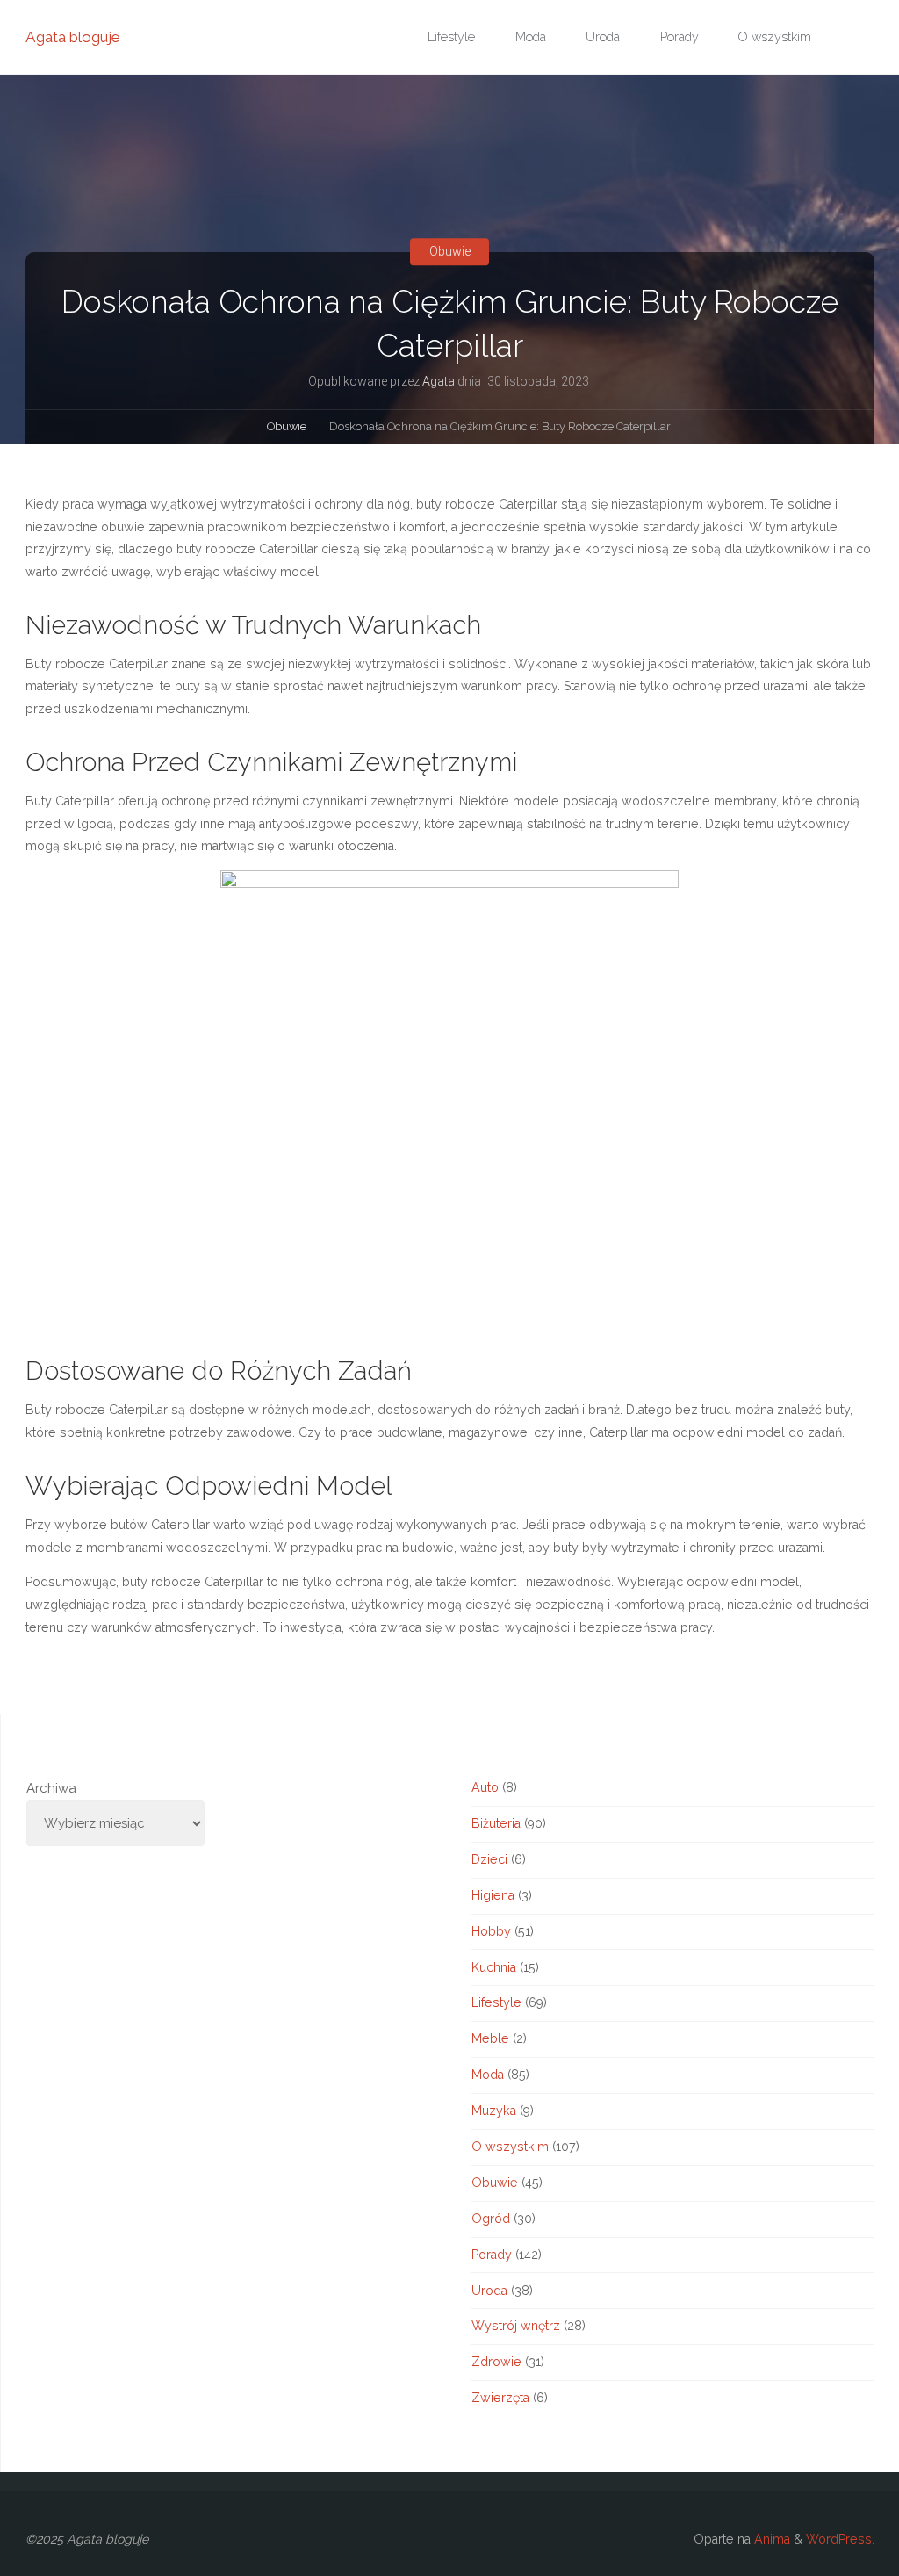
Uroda (489, 2291)
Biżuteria (496, 1823)
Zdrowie (496, 2362)
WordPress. (840, 2539)
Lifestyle (496, 2002)
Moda (488, 2075)
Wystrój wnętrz (516, 2326)
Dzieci (489, 1859)
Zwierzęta (500, 2398)
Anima (770, 2539)
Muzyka (494, 2111)
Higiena (493, 1895)
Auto (485, 1787)
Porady (492, 2255)
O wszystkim (510, 2147)
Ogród (491, 2219)
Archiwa (51, 1788)
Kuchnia (494, 1967)
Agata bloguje (73, 37)
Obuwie (450, 251)
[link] (850, 38)
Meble (490, 2038)
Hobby (491, 1931)
